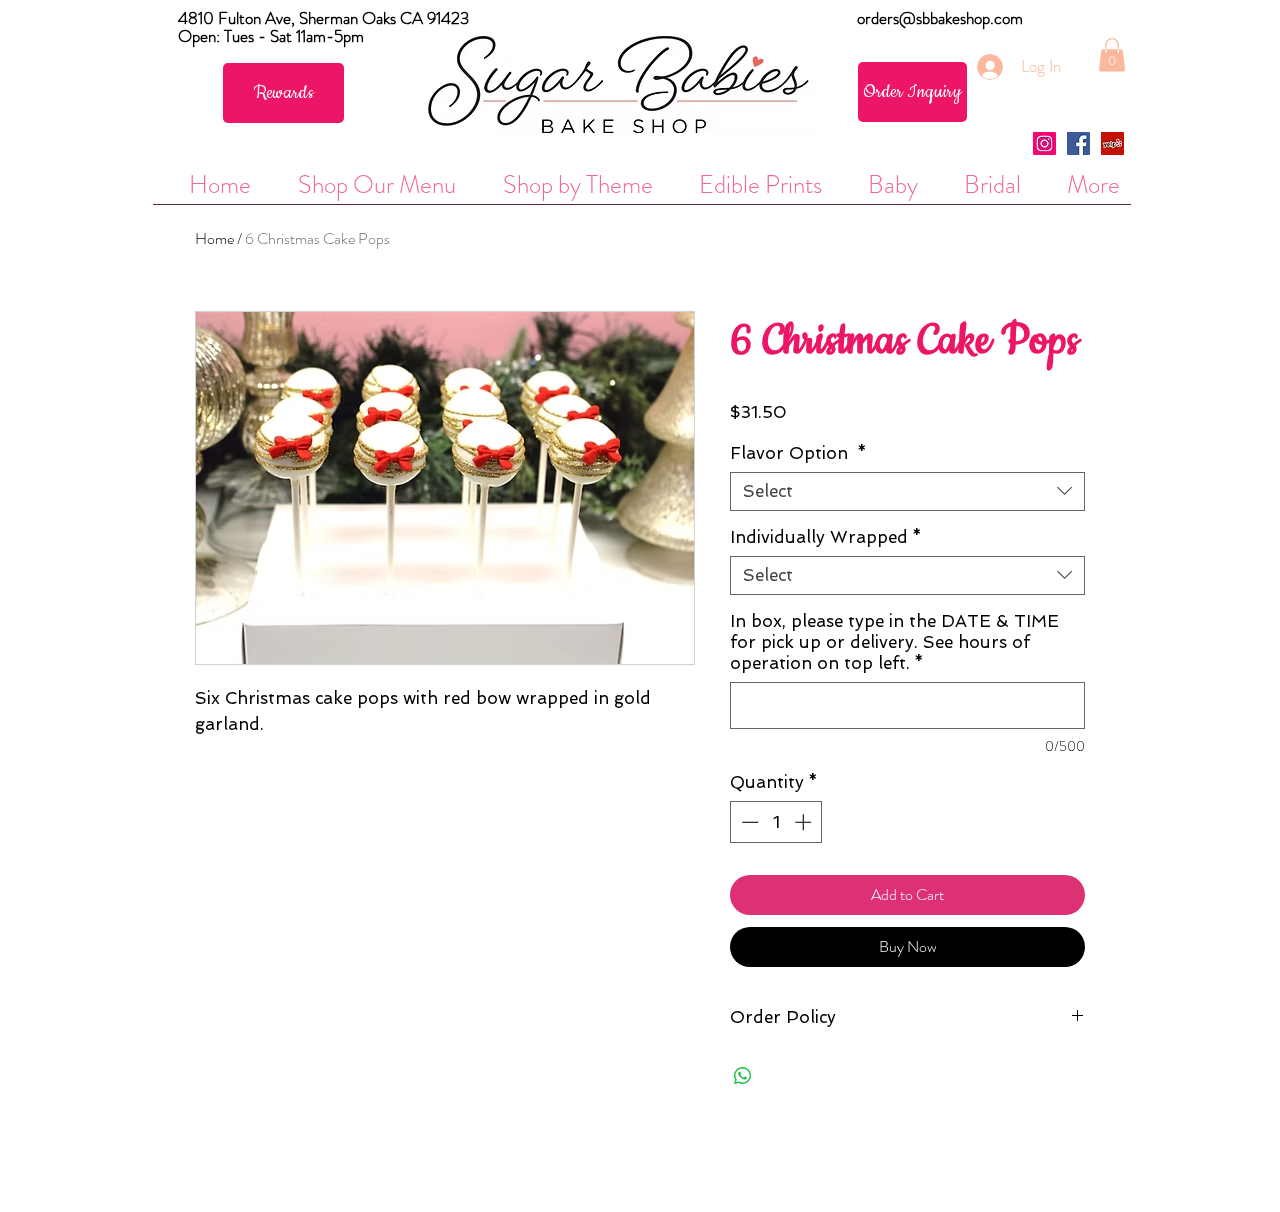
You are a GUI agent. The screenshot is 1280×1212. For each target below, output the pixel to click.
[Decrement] (748, 822)
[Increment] (805, 822)
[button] (1112, 54)
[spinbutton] (776, 822)
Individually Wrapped (826, 537)
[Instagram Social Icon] (1044, 143)
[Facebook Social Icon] (1078, 143)
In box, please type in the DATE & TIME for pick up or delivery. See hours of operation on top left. (894, 642)
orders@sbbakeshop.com (940, 18)
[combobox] (907, 491)
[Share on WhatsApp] (743, 1076)
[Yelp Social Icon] (1112, 143)
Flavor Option (798, 453)
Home (214, 238)
